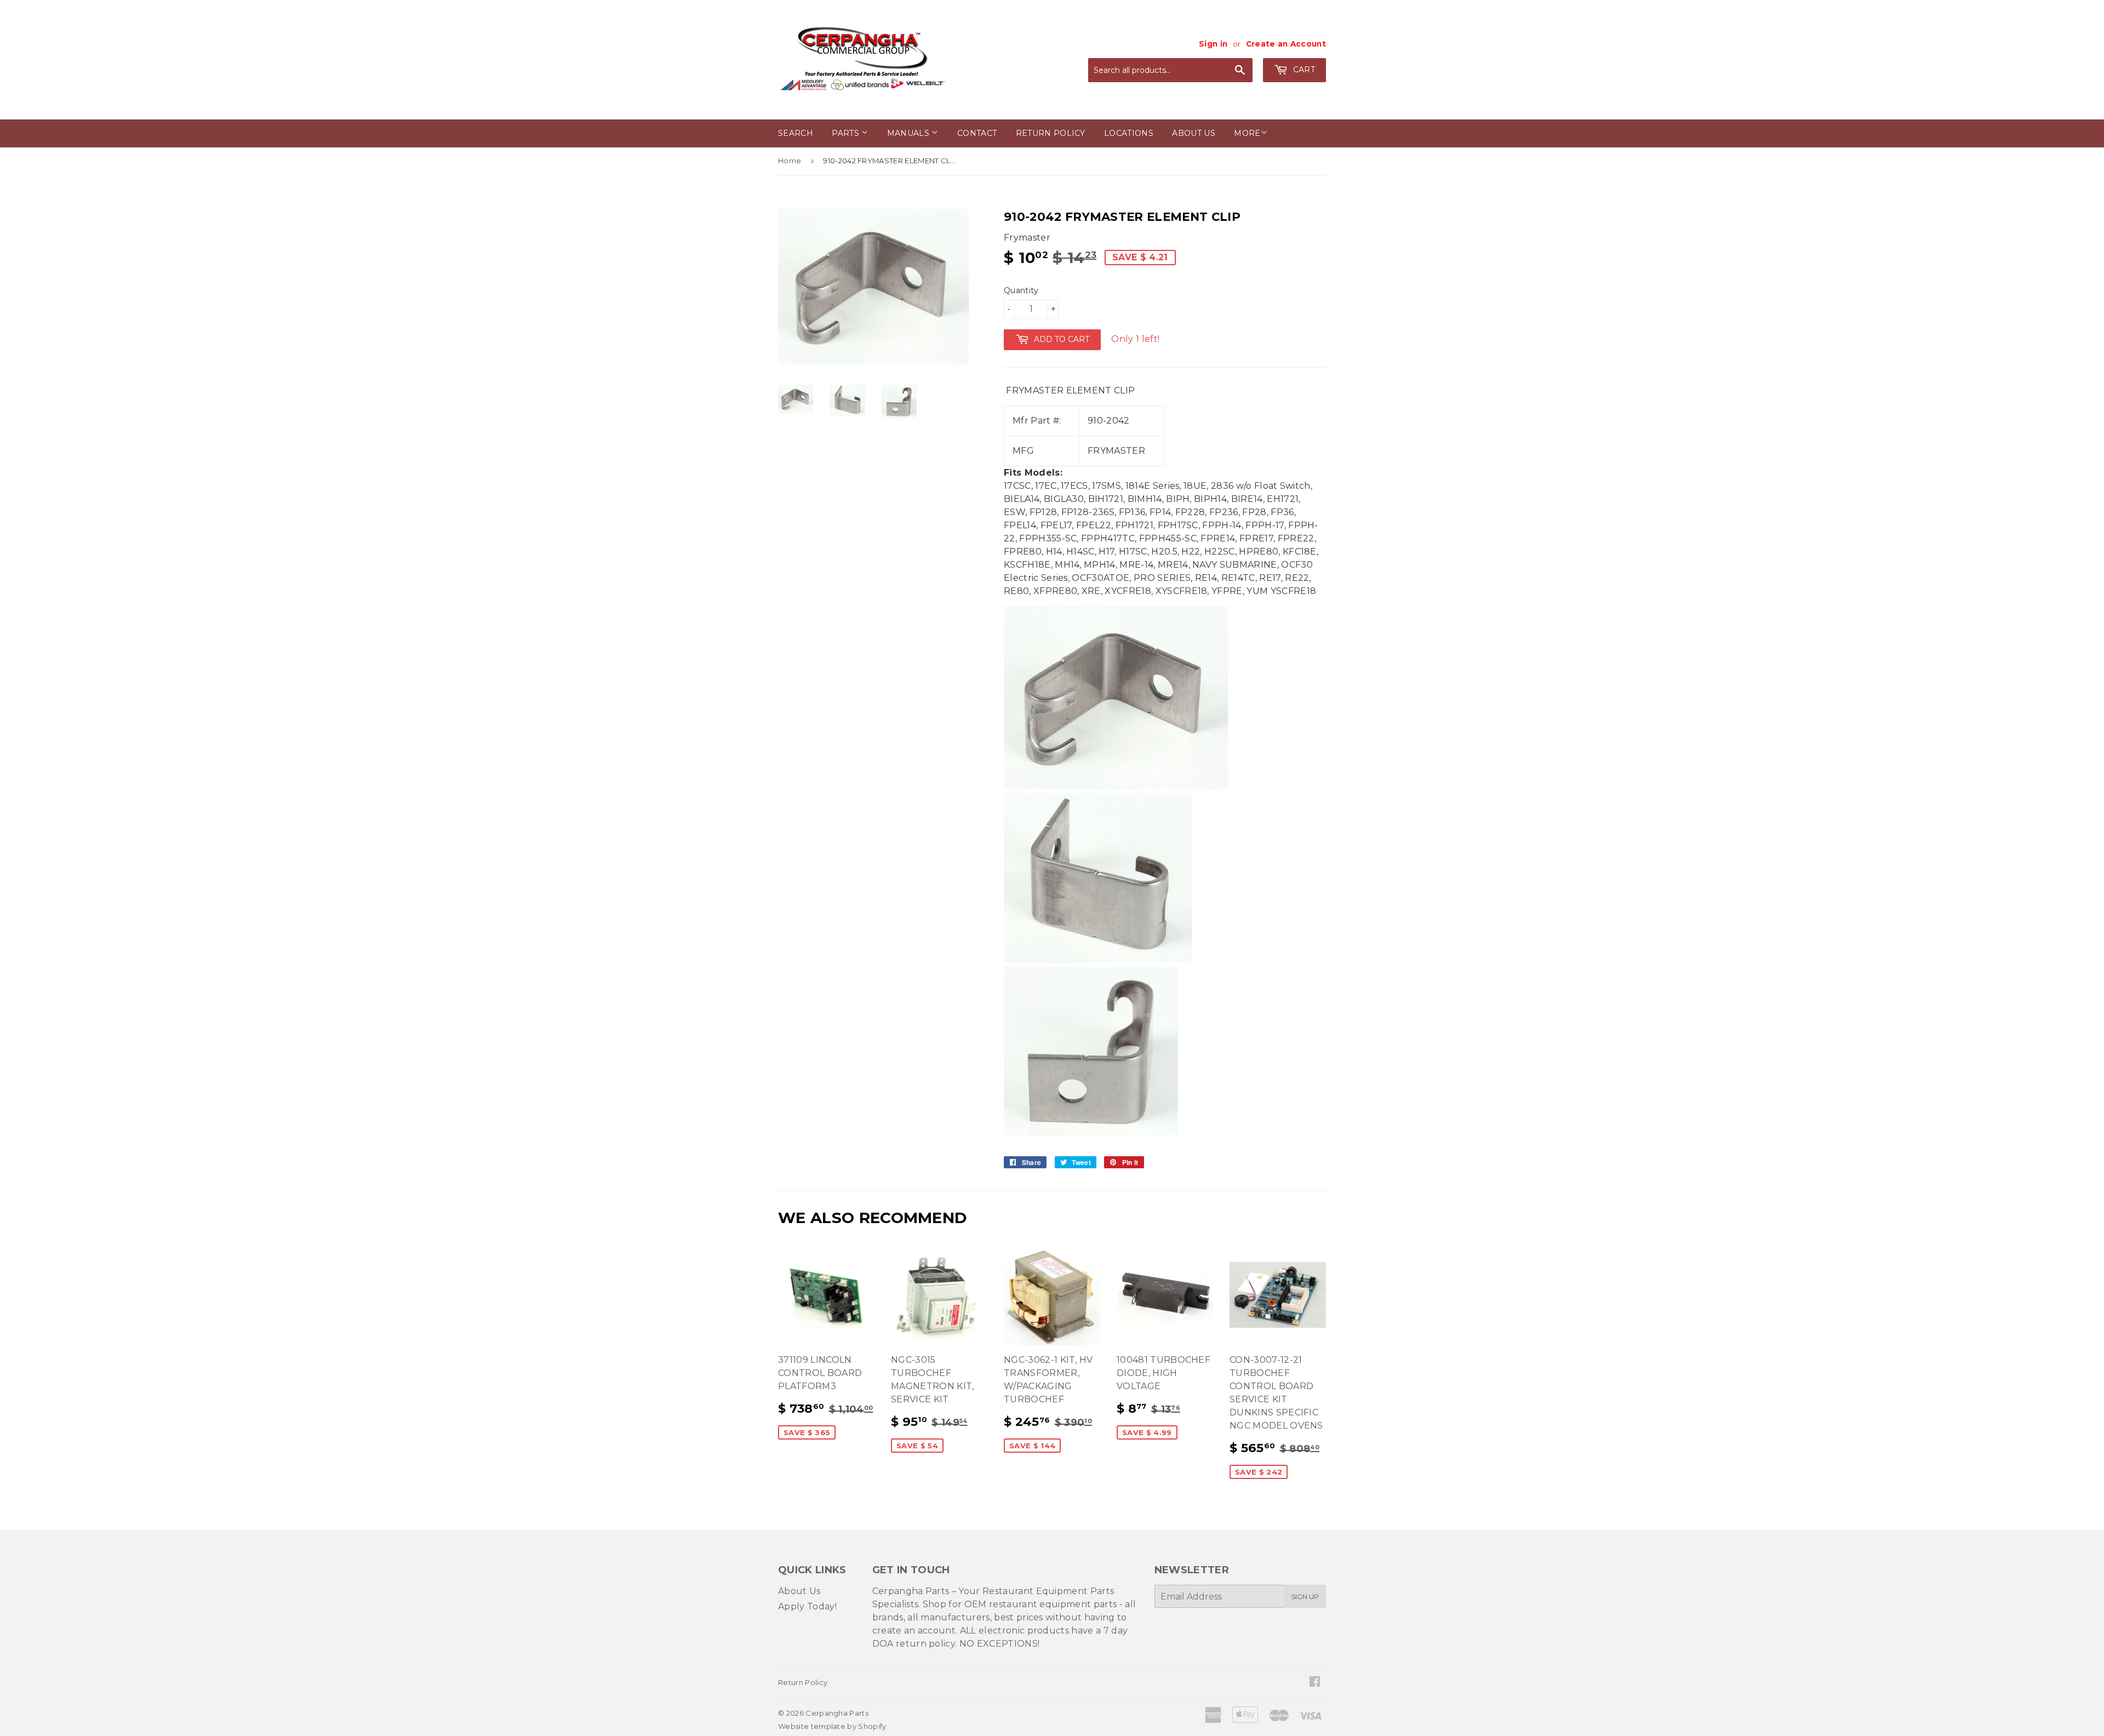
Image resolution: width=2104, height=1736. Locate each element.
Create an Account (1286, 44)
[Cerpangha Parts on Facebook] (1315, 1683)
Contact (977, 133)
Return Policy (1051, 133)
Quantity (1021, 290)
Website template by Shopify (832, 1726)
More (1247, 133)
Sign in (1213, 44)
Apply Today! (807, 1606)
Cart (1303, 70)
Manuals (910, 133)
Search (796, 133)
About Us (799, 1591)
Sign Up (1305, 1597)
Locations (1129, 133)
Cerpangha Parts (837, 1713)
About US (1194, 133)
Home (790, 161)
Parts (847, 133)
